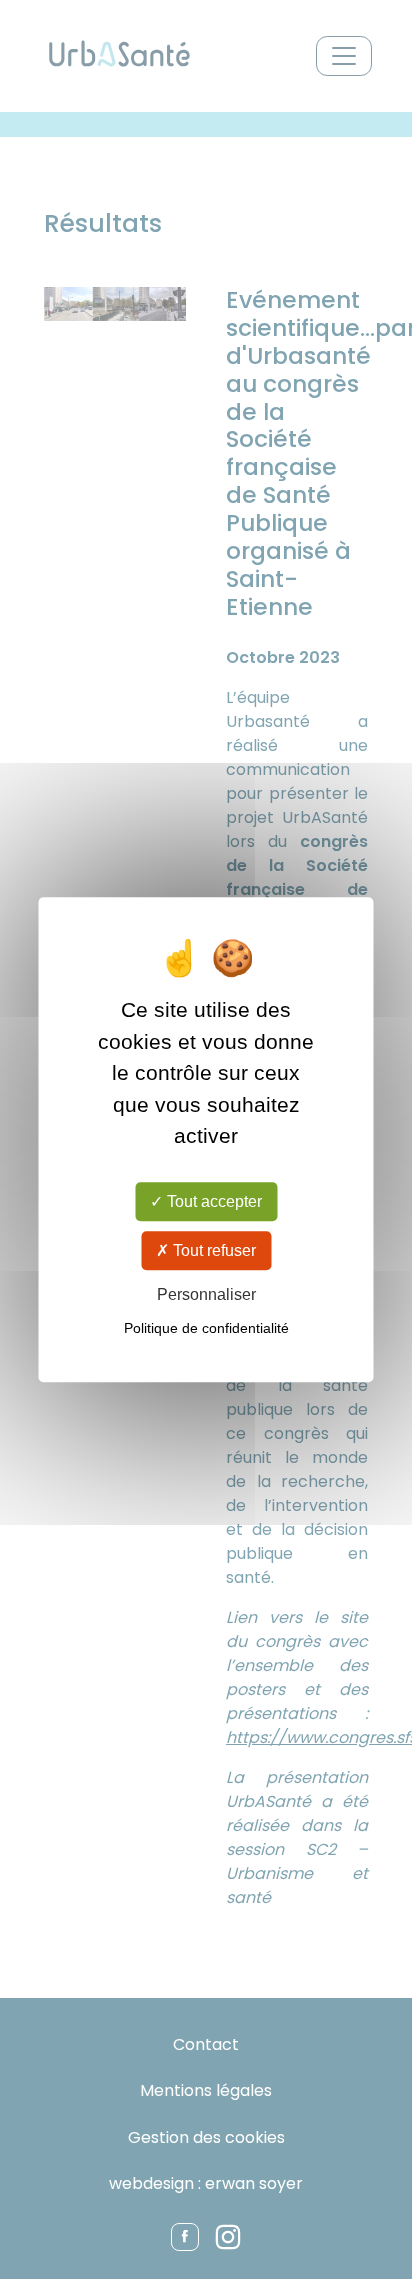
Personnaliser (206, 1294)
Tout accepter (212, 1201)
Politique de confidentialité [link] (206, 1328)
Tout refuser (212, 1250)
